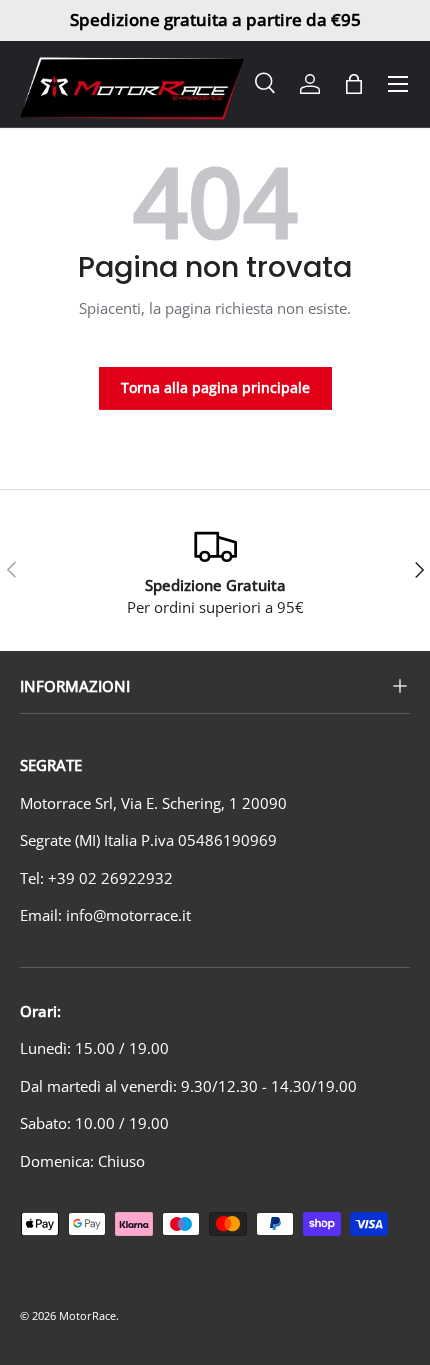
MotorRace (87, 1315)
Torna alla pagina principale (215, 387)
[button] (354, 84)
